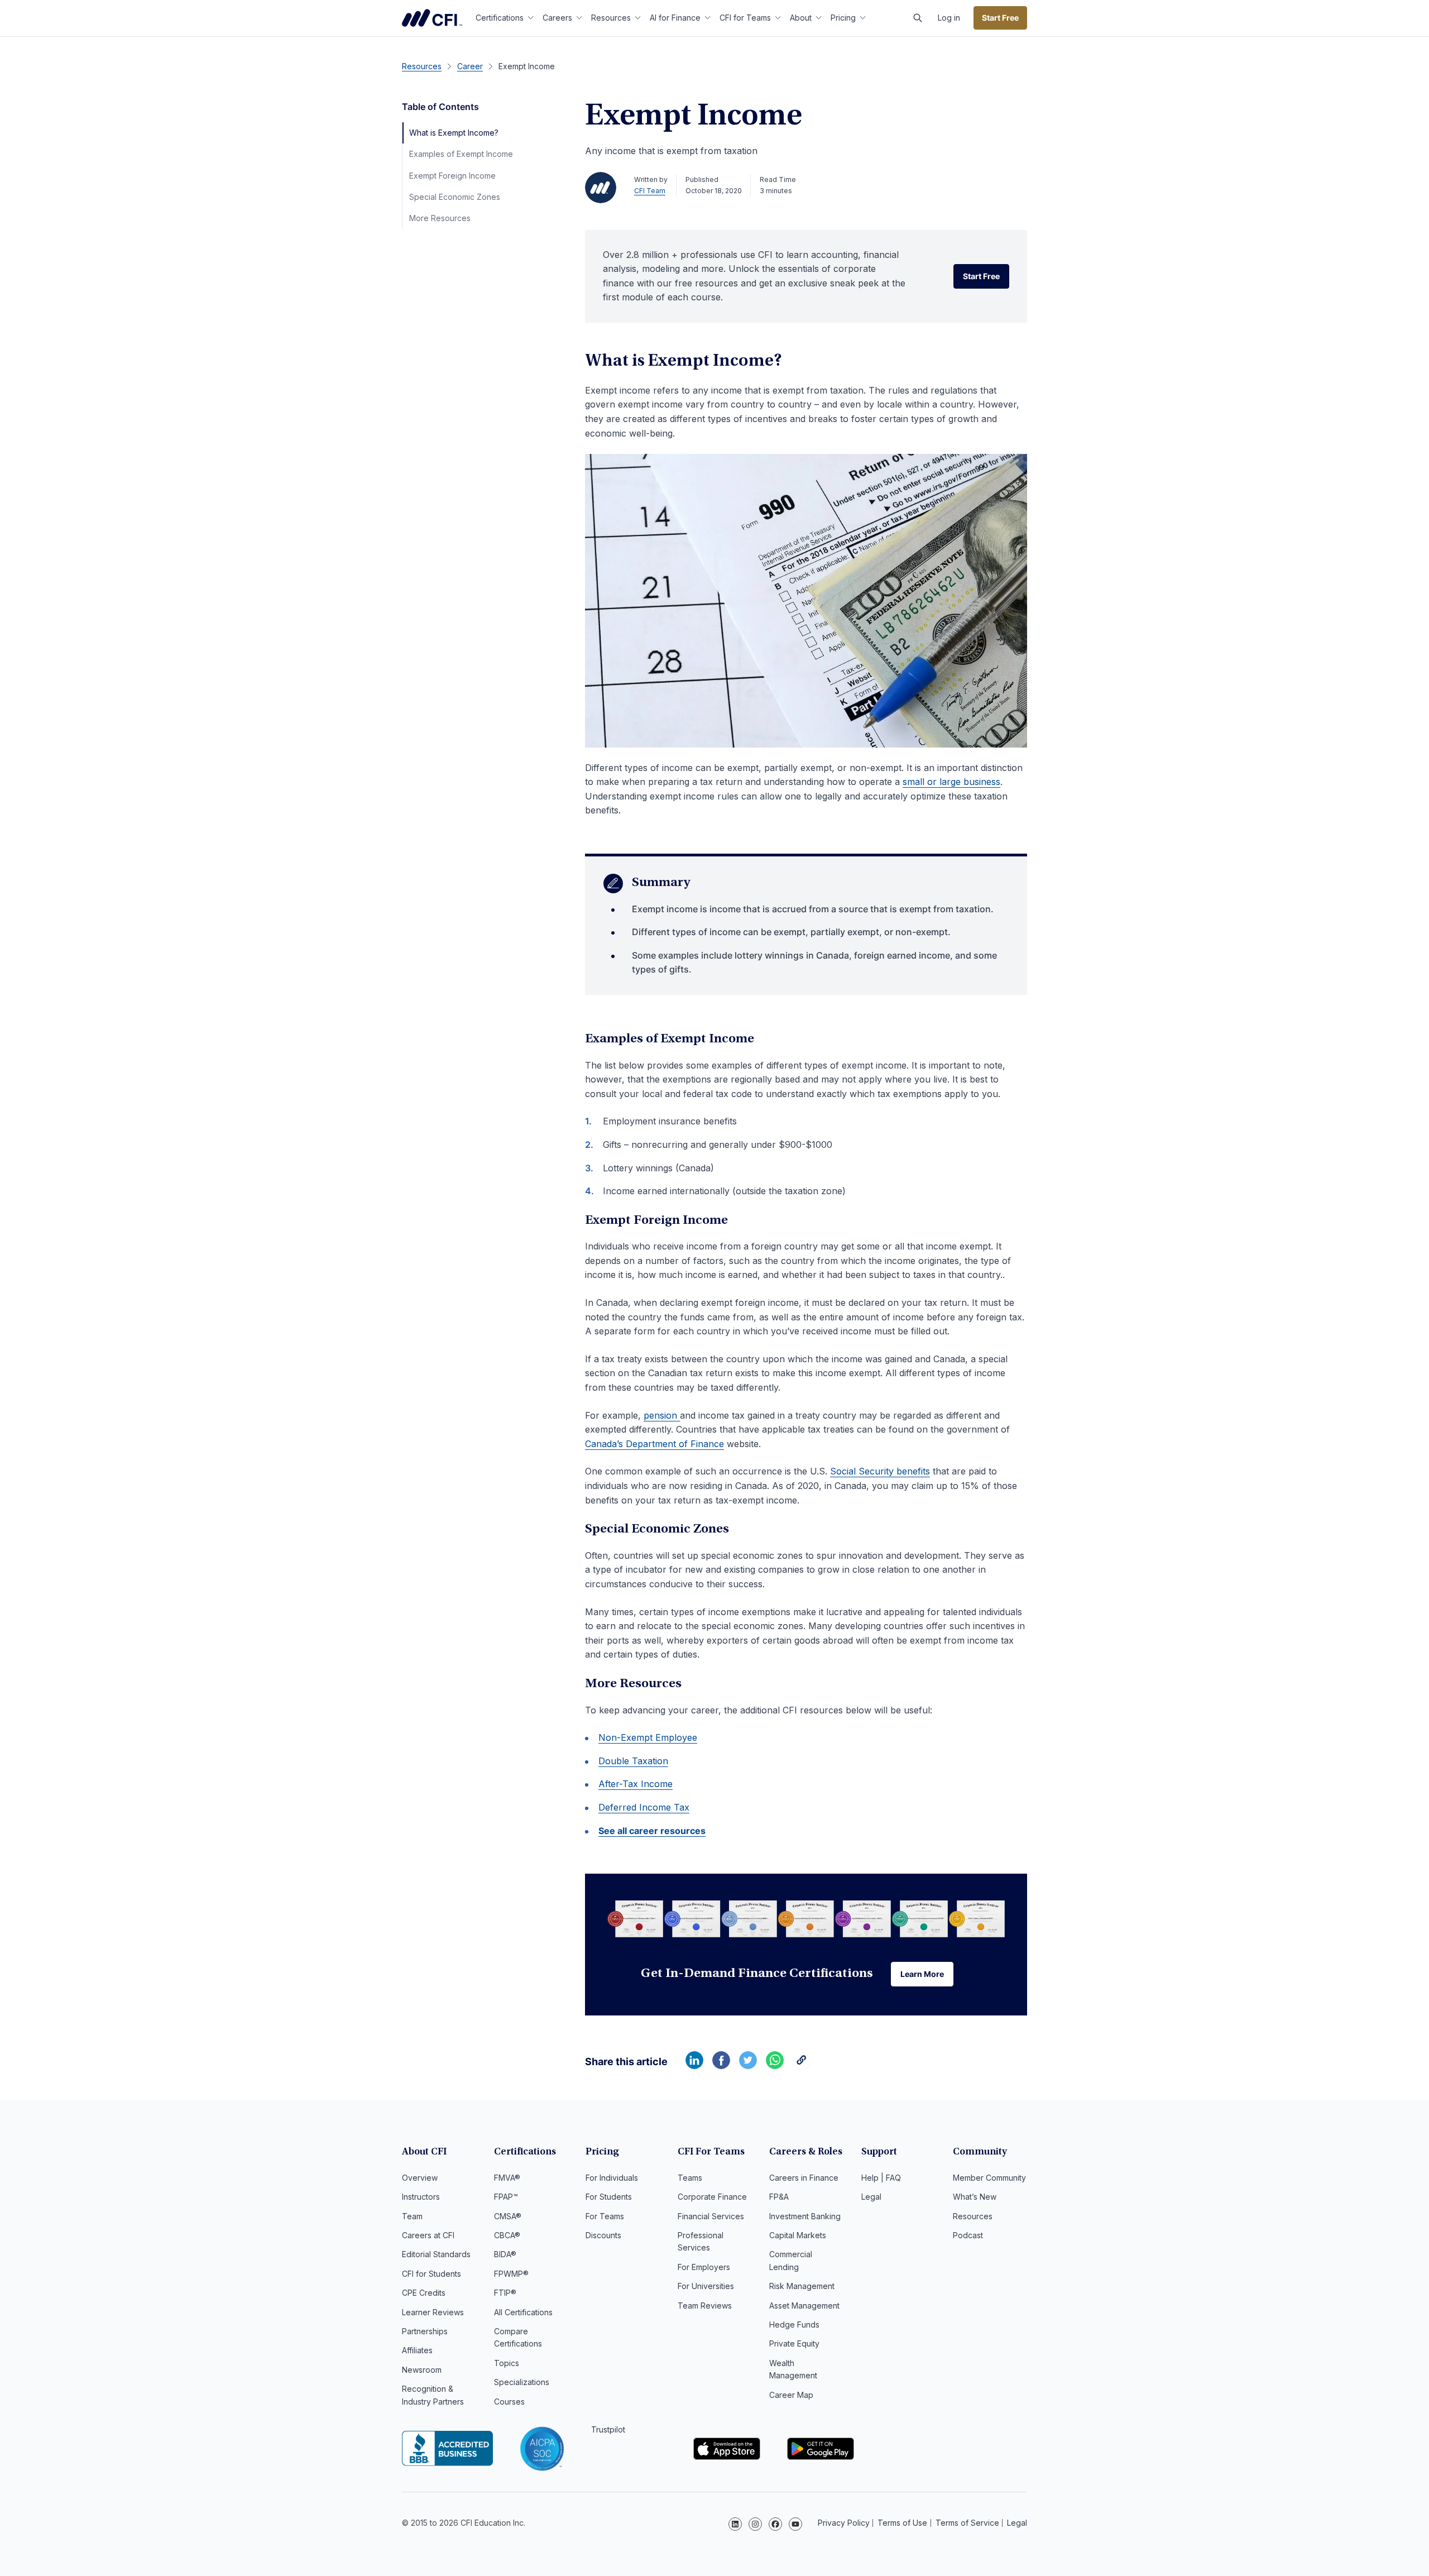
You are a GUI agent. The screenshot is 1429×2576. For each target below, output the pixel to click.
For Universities (706, 2286)
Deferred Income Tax (644, 1807)
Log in (949, 18)
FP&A (779, 2197)
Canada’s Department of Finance (654, 1444)
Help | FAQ (881, 2178)
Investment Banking (805, 2216)
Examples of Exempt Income (461, 154)
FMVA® (507, 2178)
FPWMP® (511, 2274)
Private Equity (794, 2343)
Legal (871, 2197)
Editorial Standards (436, 2254)
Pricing (843, 18)
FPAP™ (506, 2197)
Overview (420, 2178)
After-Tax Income (636, 1784)
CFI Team (650, 191)
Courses (509, 2402)
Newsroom (422, 2370)
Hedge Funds (794, 2324)
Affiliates (417, 2350)
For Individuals (612, 2178)
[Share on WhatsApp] (775, 2066)
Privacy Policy (844, 2523)
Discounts (603, 2235)
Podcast (968, 2235)
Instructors (421, 2197)
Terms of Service (967, 2523)
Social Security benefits (880, 1471)
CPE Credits (424, 2293)
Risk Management (802, 2286)
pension (662, 1415)
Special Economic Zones (455, 197)
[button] (918, 18)
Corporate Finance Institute (432, 18)
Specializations (522, 2382)
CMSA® (508, 2216)
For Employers (704, 2267)
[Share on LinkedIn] (694, 2066)
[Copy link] (802, 2066)
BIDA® (505, 2254)
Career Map (791, 2395)
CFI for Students (431, 2274)
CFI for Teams (745, 18)
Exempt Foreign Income (452, 176)
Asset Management (804, 2306)
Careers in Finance (804, 2178)
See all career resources (652, 1831)
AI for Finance (675, 18)
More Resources (440, 218)
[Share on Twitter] (748, 2066)
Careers (557, 18)
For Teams (605, 2216)
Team (412, 2216)
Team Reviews (705, 2306)
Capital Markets (798, 2235)
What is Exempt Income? (454, 133)
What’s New (975, 2197)
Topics (507, 2363)
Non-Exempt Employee (648, 1737)
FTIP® (505, 2293)
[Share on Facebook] (721, 2066)
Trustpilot (608, 2429)
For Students (609, 2197)
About (801, 18)
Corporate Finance (712, 2197)
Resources (611, 18)
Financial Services (711, 2216)
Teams (690, 2178)
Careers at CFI (428, 2235)
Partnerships (425, 2331)
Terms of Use (902, 2523)
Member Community (989, 2178)
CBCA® (507, 2235)
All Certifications (523, 2312)
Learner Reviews (433, 2312)
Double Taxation (633, 1761)
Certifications (500, 18)
